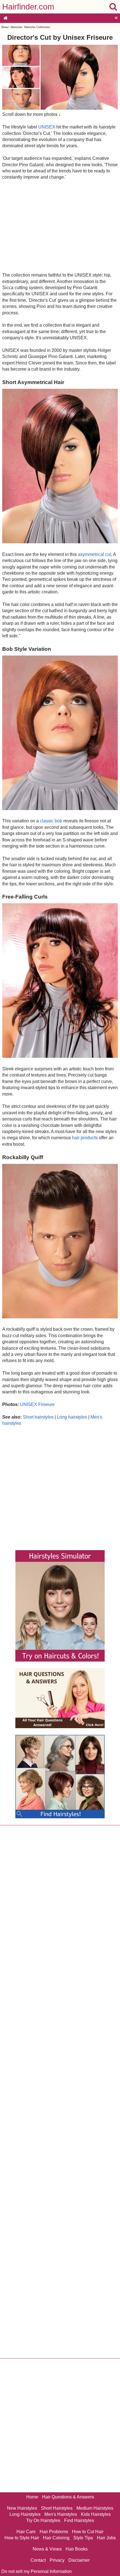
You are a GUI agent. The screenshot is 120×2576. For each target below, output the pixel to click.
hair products (85, 1138)
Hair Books (77, 2549)
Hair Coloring (56, 2538)
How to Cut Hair (88, 2532)
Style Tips (83, 2538)
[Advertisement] (60, 226)
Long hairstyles (72, 1417)
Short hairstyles (38, 1417)
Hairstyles (16, 27)
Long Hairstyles (25, 2514)
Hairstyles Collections (37, 27)
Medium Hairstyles (95, 2508)
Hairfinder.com (28, 7)
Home (5, 27)
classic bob (51, 821)
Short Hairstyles (57, 2508)
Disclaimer (79, 2560)
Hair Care (26, 2532)
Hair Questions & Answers (68, 2497)
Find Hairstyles (79, 2520)
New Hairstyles (22, 2508)
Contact (38, 2560)
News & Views (47, 2549)
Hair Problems (54, 2532)
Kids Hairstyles (96, 2514)
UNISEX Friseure (37, 1404)
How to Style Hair (22, 2538)
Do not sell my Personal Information (37, 2571)
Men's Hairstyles (61, 2514)
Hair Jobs (106, 2538)
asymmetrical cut (94, 554)
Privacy (57, 2560)
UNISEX (47, 127)
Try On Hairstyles (43, 2520)
